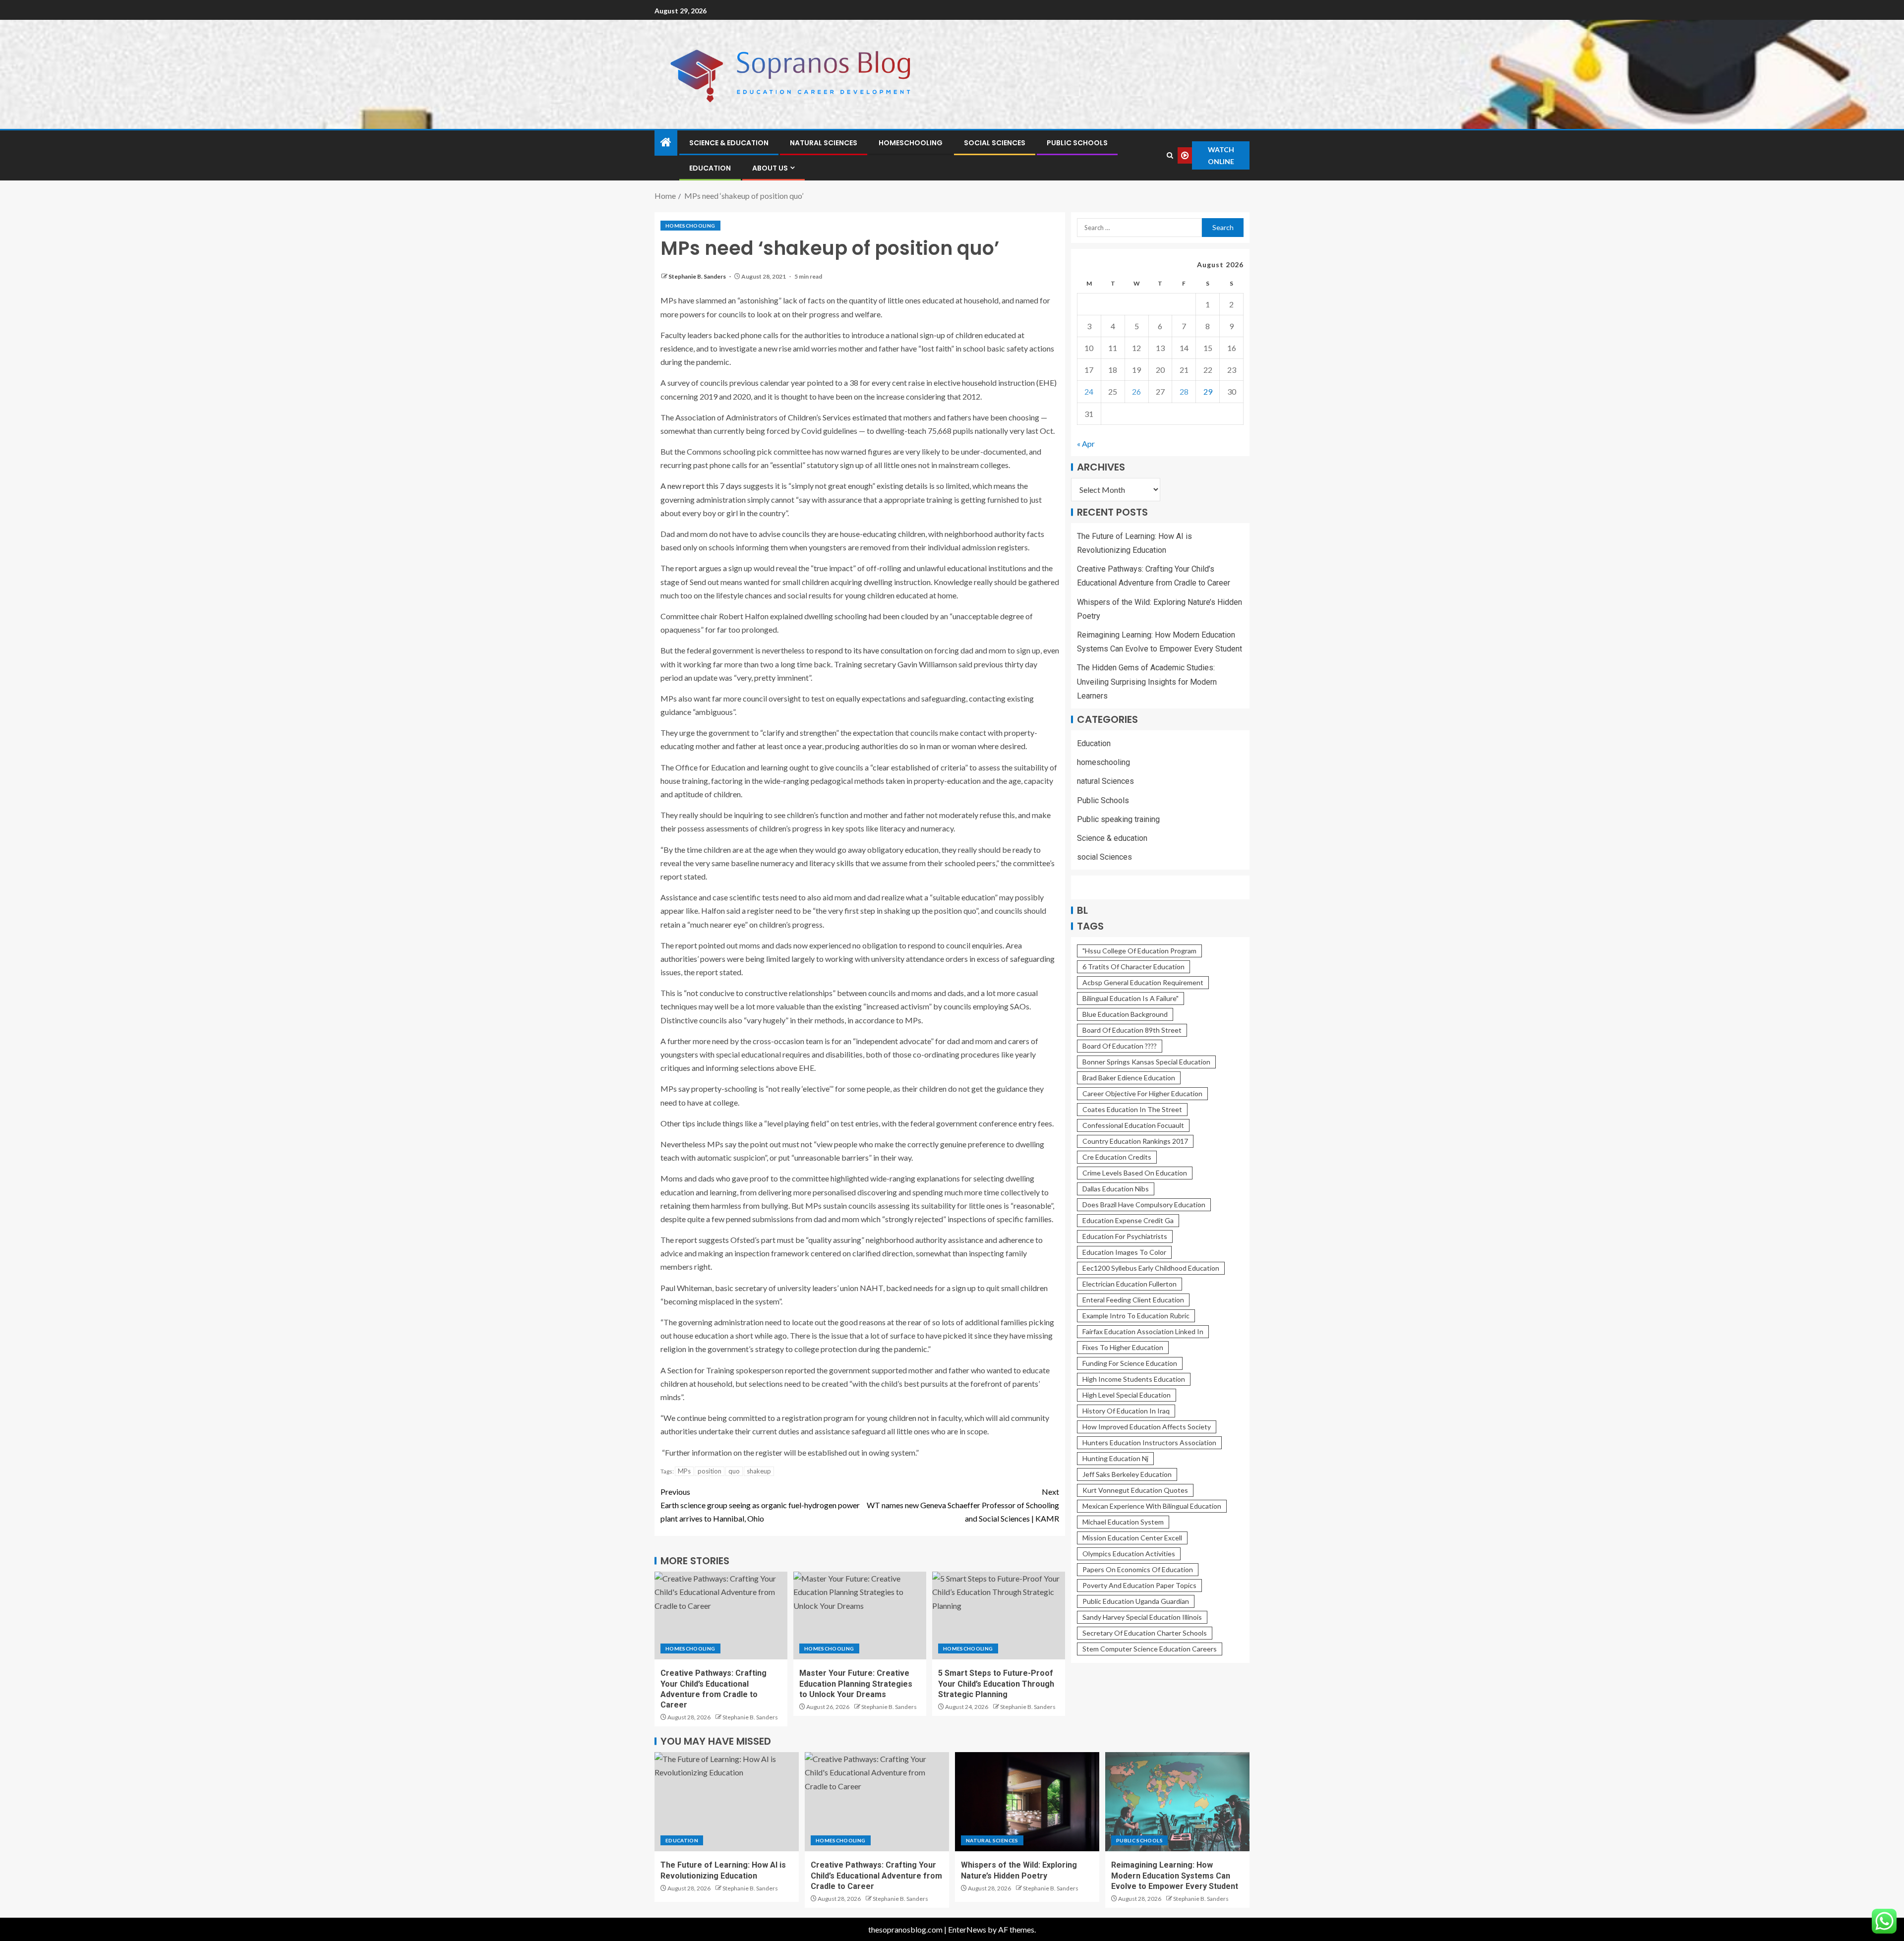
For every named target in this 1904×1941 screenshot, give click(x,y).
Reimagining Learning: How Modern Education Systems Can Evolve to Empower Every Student (1175, 1876)
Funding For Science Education (1130, 1363)
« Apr (1086, 443)
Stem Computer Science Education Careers (1150, 1649)
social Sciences (995, 143)
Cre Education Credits (1117, 1157)
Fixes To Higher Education (1123, 1347)
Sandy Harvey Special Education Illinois (1142, 1617)
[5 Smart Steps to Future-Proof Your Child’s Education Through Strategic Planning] (999, 1616)
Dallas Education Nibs (1116, 1189)
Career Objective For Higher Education (1142, 1093)
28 (1184, 391)
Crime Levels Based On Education (1135, 1173)
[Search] (1170, 155)
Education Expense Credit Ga (1128, 1220)
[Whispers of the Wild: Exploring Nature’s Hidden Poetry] (1027, 1802)
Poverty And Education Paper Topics (1139, 1585)
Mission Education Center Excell (1132, 1538)
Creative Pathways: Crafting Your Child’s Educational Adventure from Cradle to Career (876, 1876)
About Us (770, 168)
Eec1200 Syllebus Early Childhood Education (1151, 1268)
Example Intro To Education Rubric (1136, 1316)
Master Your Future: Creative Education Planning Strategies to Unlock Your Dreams (856, 1684)
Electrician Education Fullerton (1130, 1284)
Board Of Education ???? (1120, 1046)
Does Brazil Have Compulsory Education (1144, 1205)
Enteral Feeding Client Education (1133, 1300)
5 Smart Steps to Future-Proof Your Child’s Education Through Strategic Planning (996, 1684)
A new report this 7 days (701, 486)
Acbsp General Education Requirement (1143, 982)
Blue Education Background (1125, 1014)
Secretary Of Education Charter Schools (1145, 1633)
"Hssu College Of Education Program (1139, 951)
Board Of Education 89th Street (1132, 1030)
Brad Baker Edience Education (1129, 1078)
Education (710, 168)
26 (1136, 391)
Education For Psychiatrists (1125, 1236)
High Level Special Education (1127, 1395)
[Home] (666, 143)
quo (734, 1471)
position (710, 1471)
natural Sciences (824, 143)
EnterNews (967, 1929)
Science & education (729, 143)
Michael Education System (1123, 1522)
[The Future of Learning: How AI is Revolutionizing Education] (727, 1802)
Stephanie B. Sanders (698, 276)
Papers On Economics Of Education (1138, 1569)
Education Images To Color (1124, 1252)
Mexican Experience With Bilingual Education (1152, 1506)
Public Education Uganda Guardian (1136, 1601)
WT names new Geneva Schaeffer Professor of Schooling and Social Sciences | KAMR (963, 1505)
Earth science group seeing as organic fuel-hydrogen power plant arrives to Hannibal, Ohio (760, 1505)
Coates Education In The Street (1132, 1109)
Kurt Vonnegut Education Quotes (1135, 1490)
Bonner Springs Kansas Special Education (1146, 1062)
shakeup (759, 1471)
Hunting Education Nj (1115, 1458)
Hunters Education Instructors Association (1149, 1442)
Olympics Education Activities (1129, 1554)
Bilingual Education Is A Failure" (1130, 998)
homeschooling (911, 143)
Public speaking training (1118, 819)
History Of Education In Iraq (1126, 1411)
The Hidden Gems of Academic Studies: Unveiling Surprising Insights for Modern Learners (1147, 681)
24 (1089, 391)
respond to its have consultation (869, 650)
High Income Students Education (1134, 1379)
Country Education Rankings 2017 (1135, 1141)
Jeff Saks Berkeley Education (1127, 1474)
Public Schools (1077, 143)
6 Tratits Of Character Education (1133, 967)
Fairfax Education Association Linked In (1143, 1331)
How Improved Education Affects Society (1147, 1427)
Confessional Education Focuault (1133, 1125)
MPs (684, 1471)
